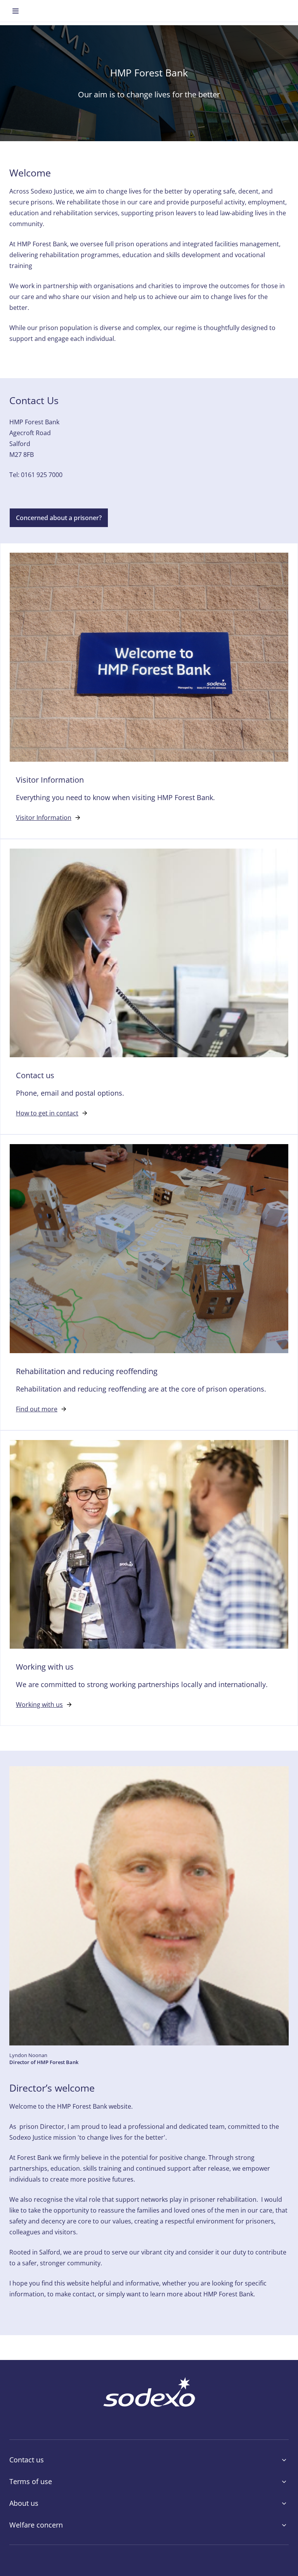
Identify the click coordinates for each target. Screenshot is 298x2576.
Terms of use (31, 2481)
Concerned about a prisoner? (59, 518)
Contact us (27, 2460)
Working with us (39, 1705)
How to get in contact (47, 1113)
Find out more (37, 1409)
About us (24, 2503)
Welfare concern (36, 2525)
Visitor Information (44, 818)
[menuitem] (16, 11)
